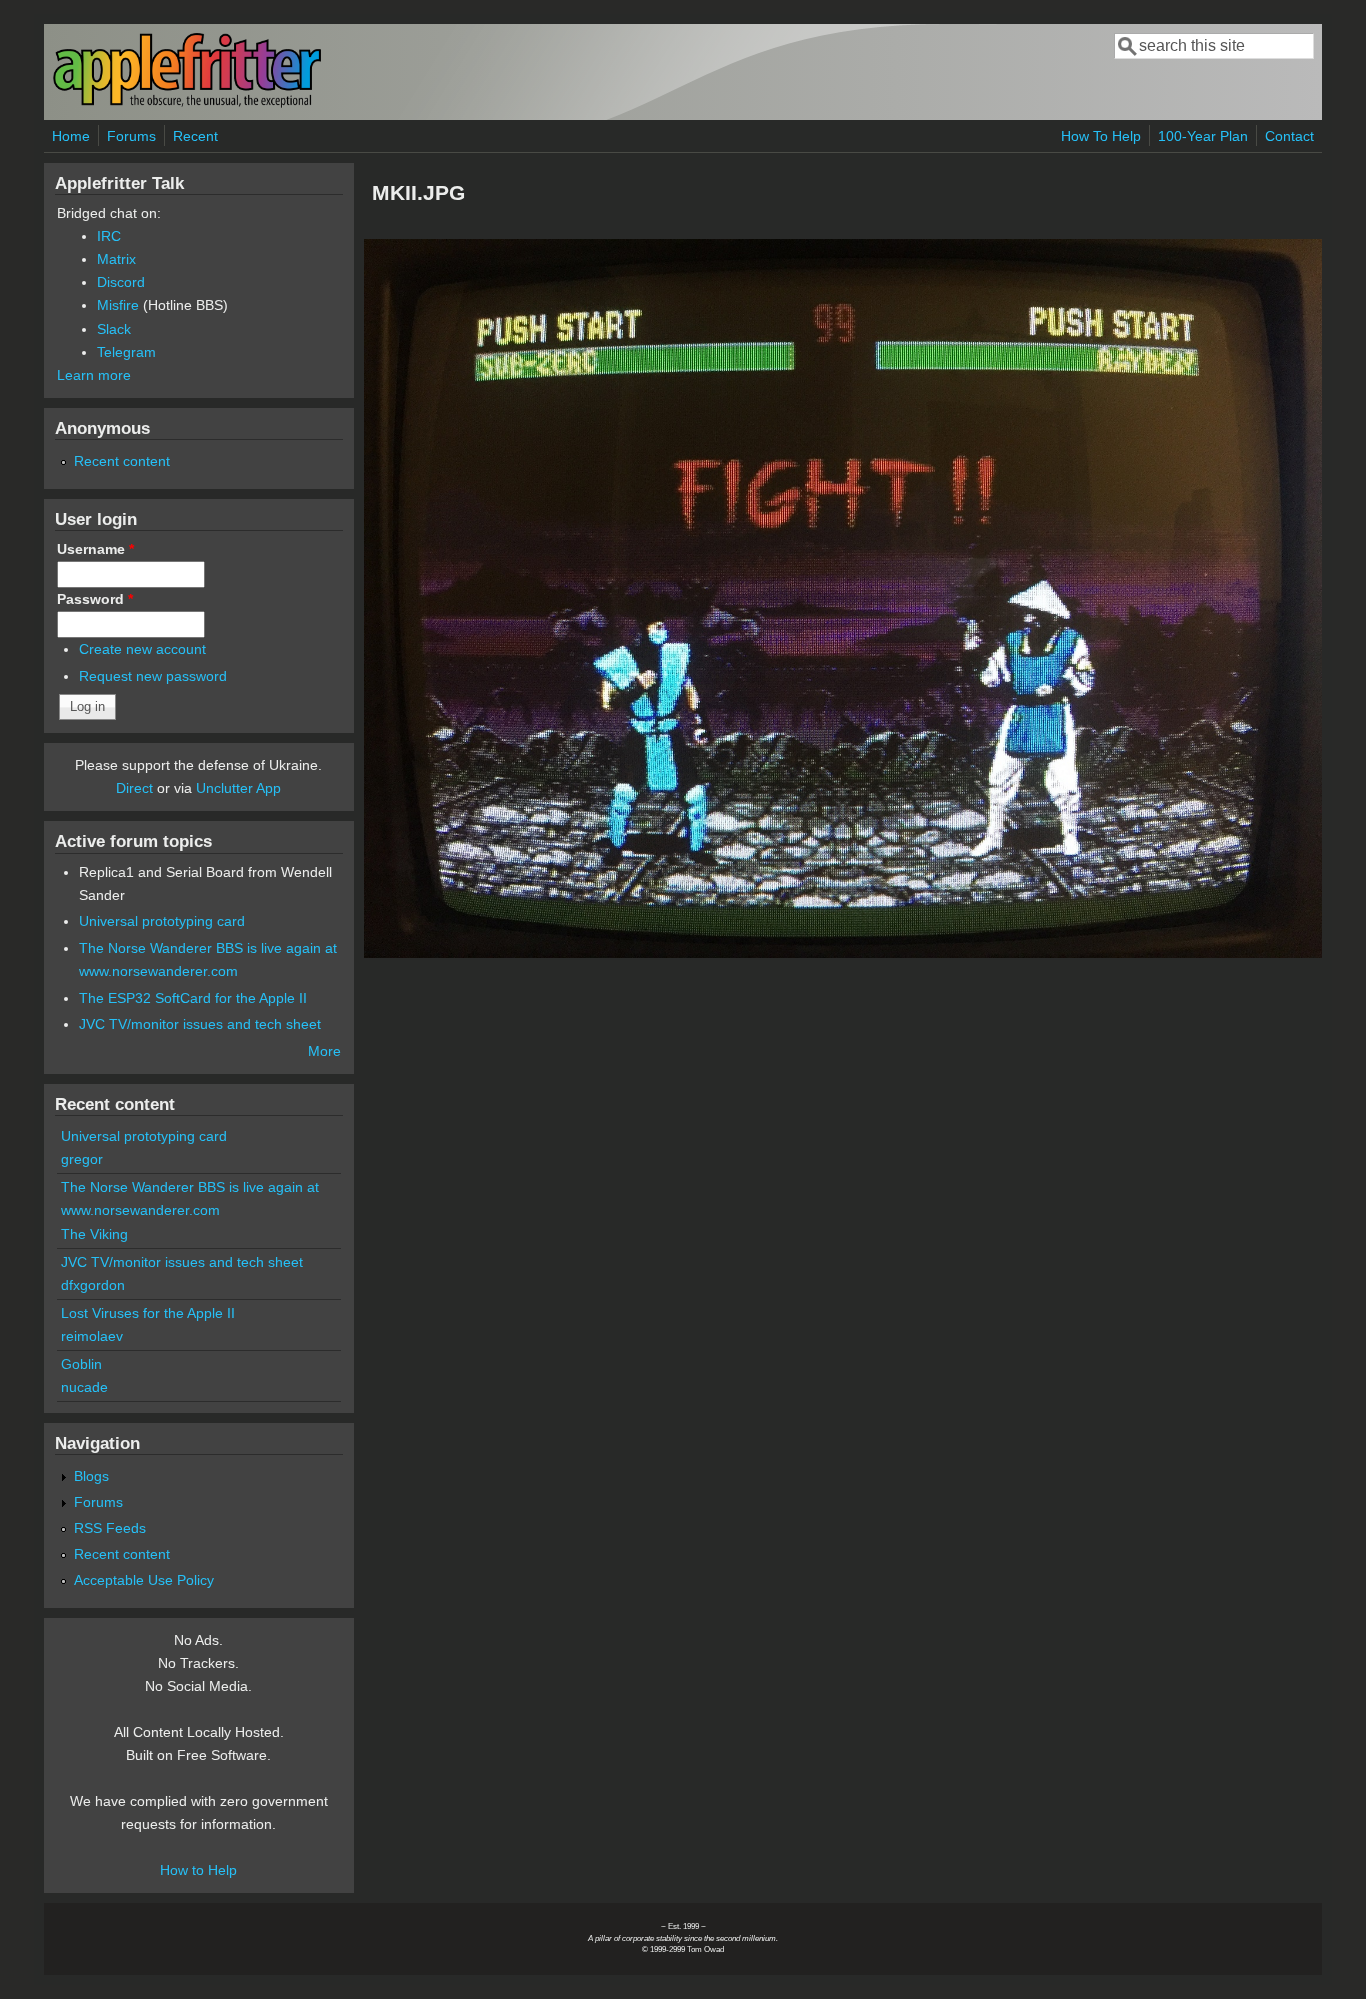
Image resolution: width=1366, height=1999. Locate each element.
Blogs (91, 1476)
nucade (84, 1387)
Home (71, 136)
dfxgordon (93, 1285)
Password (95, 599)
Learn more (94, 375)
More (324, 1051)
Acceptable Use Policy (144, 1580)
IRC (109, 236)
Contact (1289, 136)
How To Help (1101, 136)
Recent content (122, 461)
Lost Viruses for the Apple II (148, 1313)
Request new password (153, 676)
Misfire (118, 305)
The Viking (94, 1234)
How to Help (198, 1870)
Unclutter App (238, 788)
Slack (114, 329)
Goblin (81, 1364)
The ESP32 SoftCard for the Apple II (193, 998)
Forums (131, 136)
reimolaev (92, 1336)
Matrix (116, 259)
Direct (134, 788)
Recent (195, 136)
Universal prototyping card (162, 921)
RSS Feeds (110, 1528)
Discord (121, 282)
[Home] (187, 103)
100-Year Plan (1203, 136)
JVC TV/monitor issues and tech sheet (200, 1024)
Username (95, 549)
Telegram (126, 352)
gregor (82, 1159)
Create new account (142, 649)
